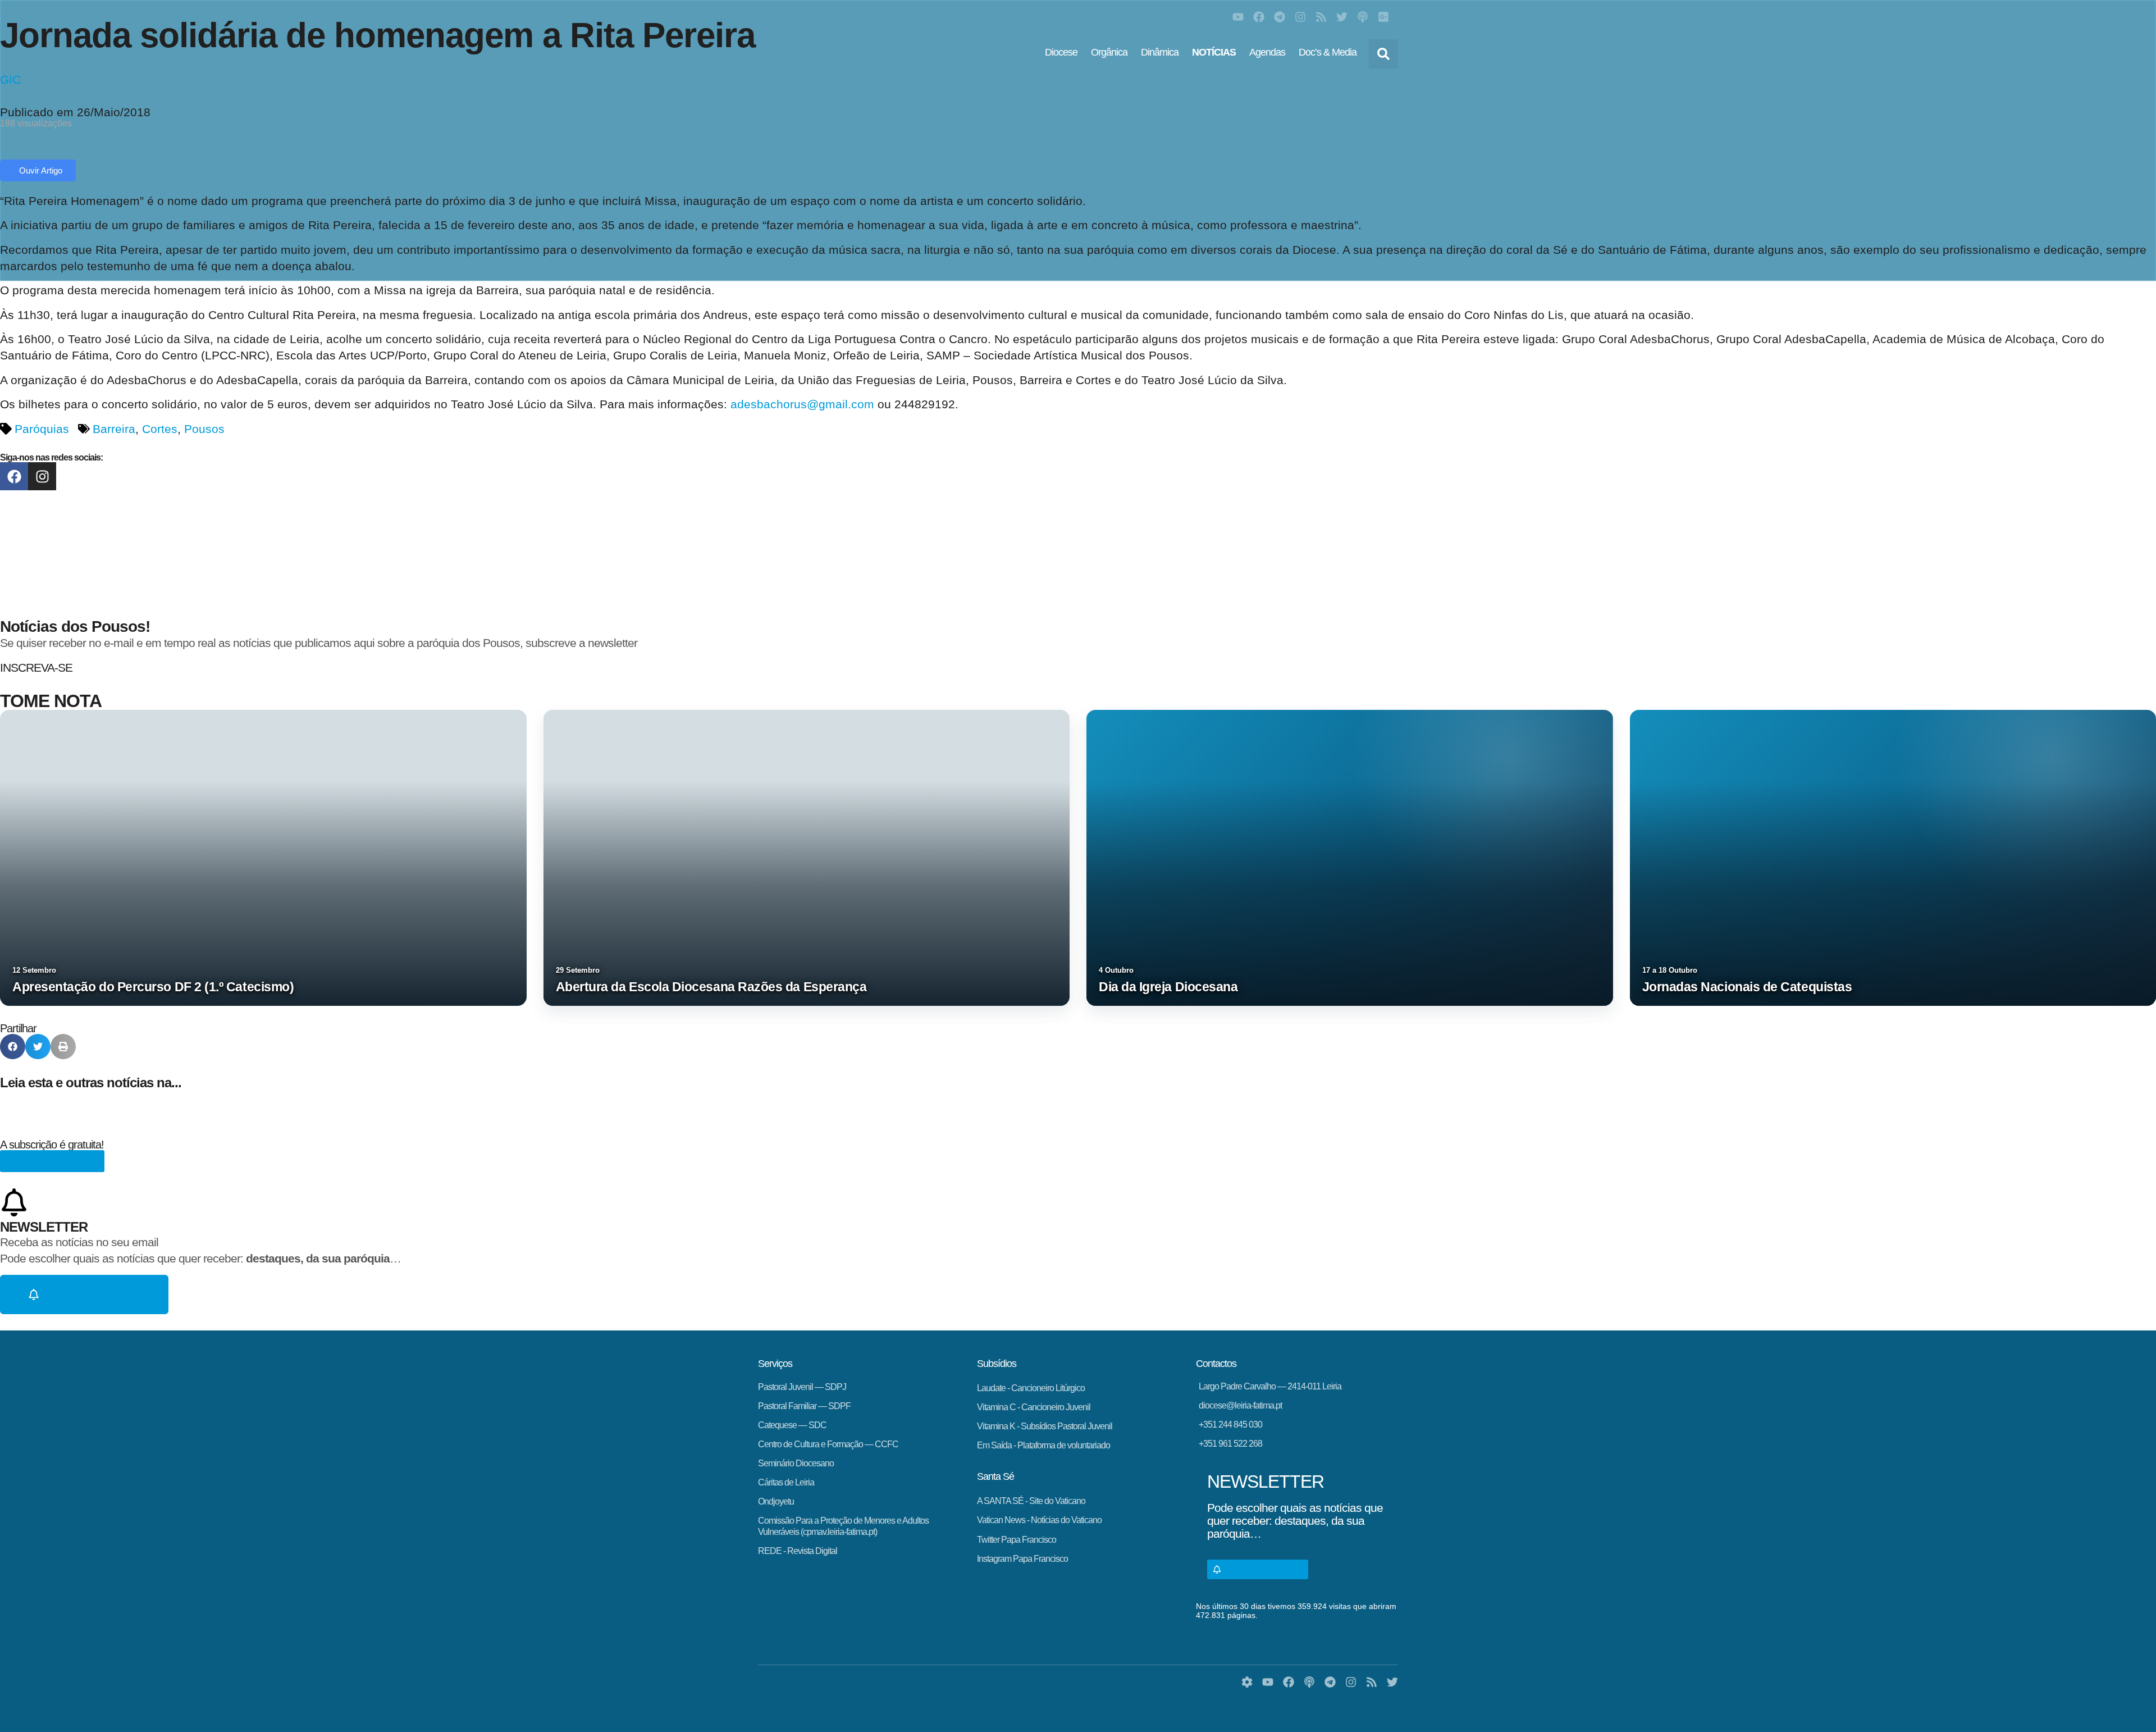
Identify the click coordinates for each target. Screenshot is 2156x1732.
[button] (1383, 54)
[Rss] (1321, 17)
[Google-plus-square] (1383, 17)
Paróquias (42, 429)
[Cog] (1247, 1682)
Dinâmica (1160, 52)
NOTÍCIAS (1214, 52)
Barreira (114, 429)
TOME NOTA (51, 701)
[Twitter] (1342, 17)
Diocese (1061, 52)
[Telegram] (1280, 17)
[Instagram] (1300, 17)
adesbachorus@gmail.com (802, 404)
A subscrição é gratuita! (52, 1145)
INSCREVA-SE (36, 667)
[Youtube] (1238, 17)
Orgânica (1109, 52)
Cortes (160, 429)
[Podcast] (1363, 17)
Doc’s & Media (1328, 52)
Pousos (204, 429)
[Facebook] (1259, 17)
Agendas (1267, 52)
